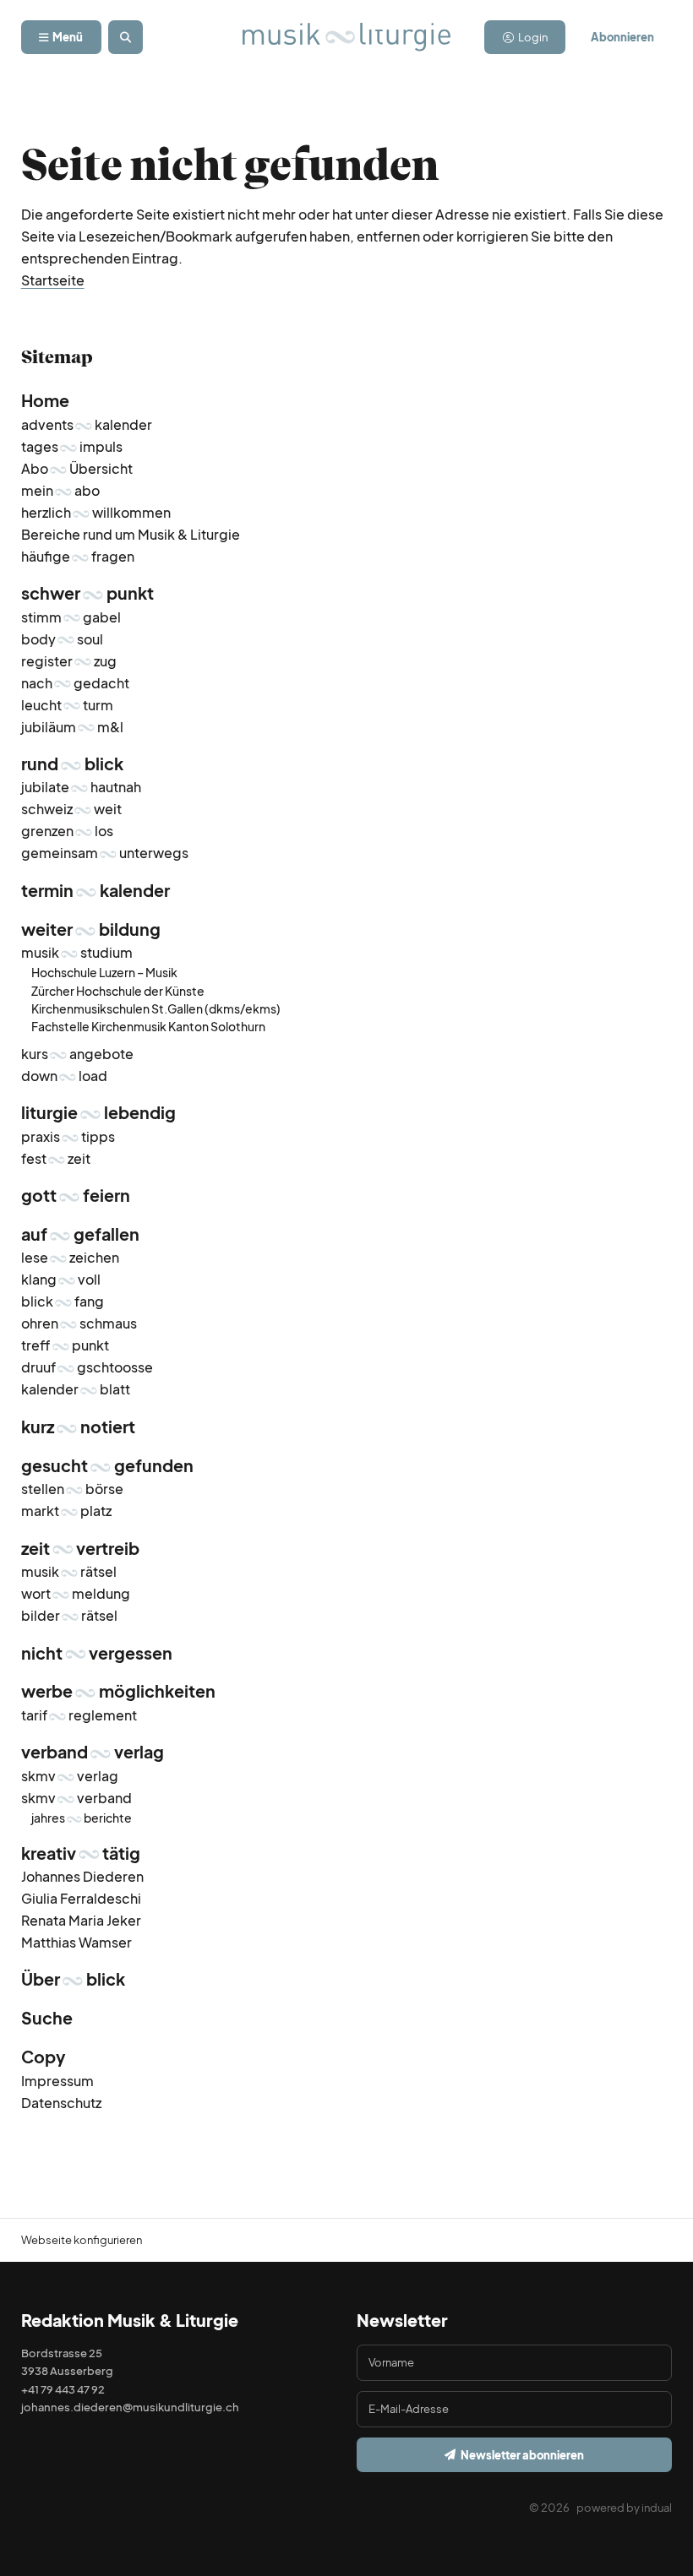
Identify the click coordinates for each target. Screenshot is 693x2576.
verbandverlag (93, 1752)
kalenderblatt (76, 1389)
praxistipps (68, 1136)
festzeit (56, 1158)
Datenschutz (61, 2103)
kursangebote (77, 1054)
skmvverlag (70, 1776)
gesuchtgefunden (107, 1465)
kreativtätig (81, 1853)
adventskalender (87, 424)
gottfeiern (76, 1195)
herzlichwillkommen (96, 512)
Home (45, 400)
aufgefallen (80, 1234)
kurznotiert (78, 1427)
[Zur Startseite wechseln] (346, 37)
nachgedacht (75, 683)
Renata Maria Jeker (81, 1920)
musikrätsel (69, 1571)
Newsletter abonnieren (522, 2455)
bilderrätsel (69, 1615)
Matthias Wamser (76, 1942)
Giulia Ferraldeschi (81, 1898)
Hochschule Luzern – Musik (104, 972)
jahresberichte (82, 1818)
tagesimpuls (72, 446)
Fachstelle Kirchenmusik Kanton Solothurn (148, 1026)
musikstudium (77, 952)
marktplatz (66, 1511)
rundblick (72, 764)
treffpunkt (65, 1345)
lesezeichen (70, 1257)
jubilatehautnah (81, 787)
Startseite (53, 280)
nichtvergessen (97, 1653)
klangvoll (61, 1279)
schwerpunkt (87, 593)
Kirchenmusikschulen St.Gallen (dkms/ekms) (156, 1008)
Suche (47, 2018)
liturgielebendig (98, 1112)
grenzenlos (67, 831)
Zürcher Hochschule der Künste (118, 991)
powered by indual (624, 2508)
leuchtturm (67, 705)
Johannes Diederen (82, 1876)
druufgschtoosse (87, 1367)
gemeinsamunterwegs (105, 853)
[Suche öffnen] (126, 38)
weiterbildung (91, 929)
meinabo (60, 490)
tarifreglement (79, 1715)
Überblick (73, 1979)
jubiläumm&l (72, 727)
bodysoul (62, 639)
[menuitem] (347, 401)
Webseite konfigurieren (82, 2240)
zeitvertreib (80, 1548)
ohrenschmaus (79, 1323)
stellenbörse (72, 1489)
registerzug (69, 661)
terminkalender (95, 890)
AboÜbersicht (77, 468)
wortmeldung (76, 1593)
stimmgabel (71, 617)
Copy (44, 2057)
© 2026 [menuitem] (549, 2508)
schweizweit (71, 809)
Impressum (57, 2081)
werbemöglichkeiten (118, 1691)
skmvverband (76, 1798)
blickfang (63, 1301)
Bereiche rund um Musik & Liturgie (131, 534)
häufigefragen (78, 556)
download (64, 1076)
